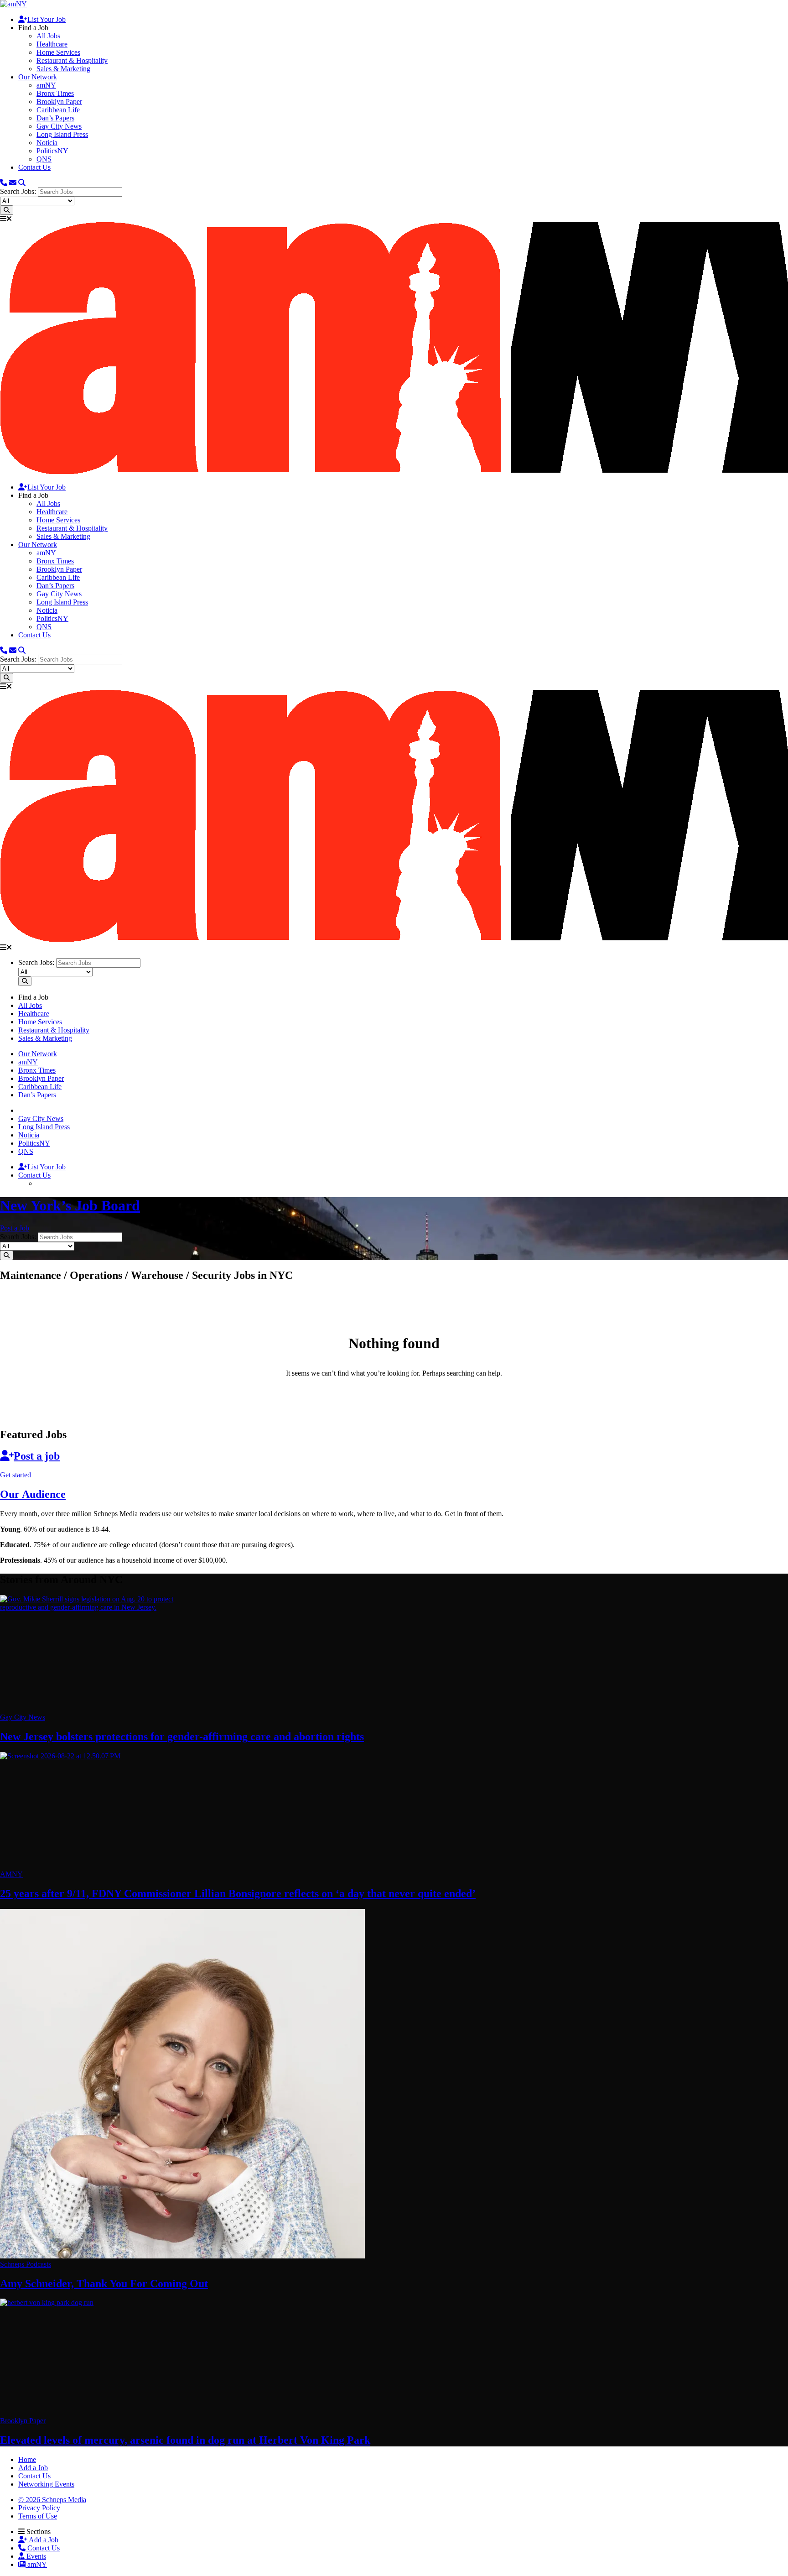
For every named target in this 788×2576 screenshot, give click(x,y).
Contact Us (34, 167)
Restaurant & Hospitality (72, 60)
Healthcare (52, 44)
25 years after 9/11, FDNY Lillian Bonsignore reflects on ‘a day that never (238, 1893)
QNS (44, 159)
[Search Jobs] (7, 210)
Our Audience (33, 1494)
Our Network (38, 77)
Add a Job (43, 2540)
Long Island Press (62, 134)
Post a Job (15, 1228)
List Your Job (47, 19)
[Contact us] (4, 183)
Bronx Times (55, 93)
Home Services (58, 52)
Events (35, 2556)
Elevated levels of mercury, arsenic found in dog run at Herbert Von (185, 2440)
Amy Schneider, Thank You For (104, 2284)
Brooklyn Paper (59, 102)
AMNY (11, 1874)
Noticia (47, 143)
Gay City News (59, 126)
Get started (16, 1475)
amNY (46, 85)
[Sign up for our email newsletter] (13, 183)
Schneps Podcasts (26, 2264)
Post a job (37, 1456)
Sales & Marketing (63, 69)
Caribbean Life (58, 110)
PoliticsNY (52, 151)
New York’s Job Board (70, 1205)
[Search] (22, 183)
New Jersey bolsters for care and (182, 1736)
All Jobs (48, 36)
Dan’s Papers (55, 118)
